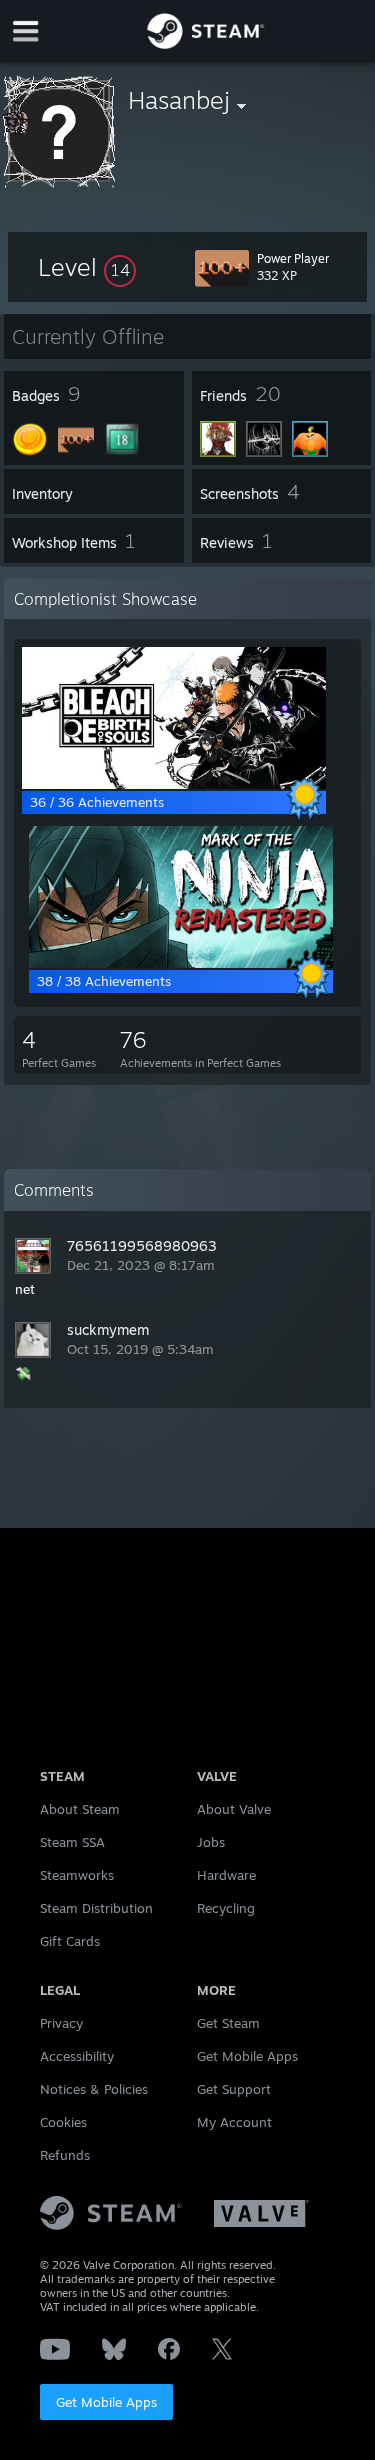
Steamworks (77, 1875)
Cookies (63, 2122)
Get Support (234, 2089)
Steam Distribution (96, 1908)
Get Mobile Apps (106, 2402)
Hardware (226, 1875)
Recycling (226, 1908)
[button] (87, 267)
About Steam (80, 1809)
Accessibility (77, 2056)
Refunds (65, 2155)
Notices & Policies (94, 2089)
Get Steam (228, 2023)
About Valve (234, 1809)
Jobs (211, 1842)
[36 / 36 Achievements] (174, 784)
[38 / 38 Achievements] (181, 963)
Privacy (61, 2023)
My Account (234, 2122)
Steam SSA (72, 1842)
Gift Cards (70, 1941)
